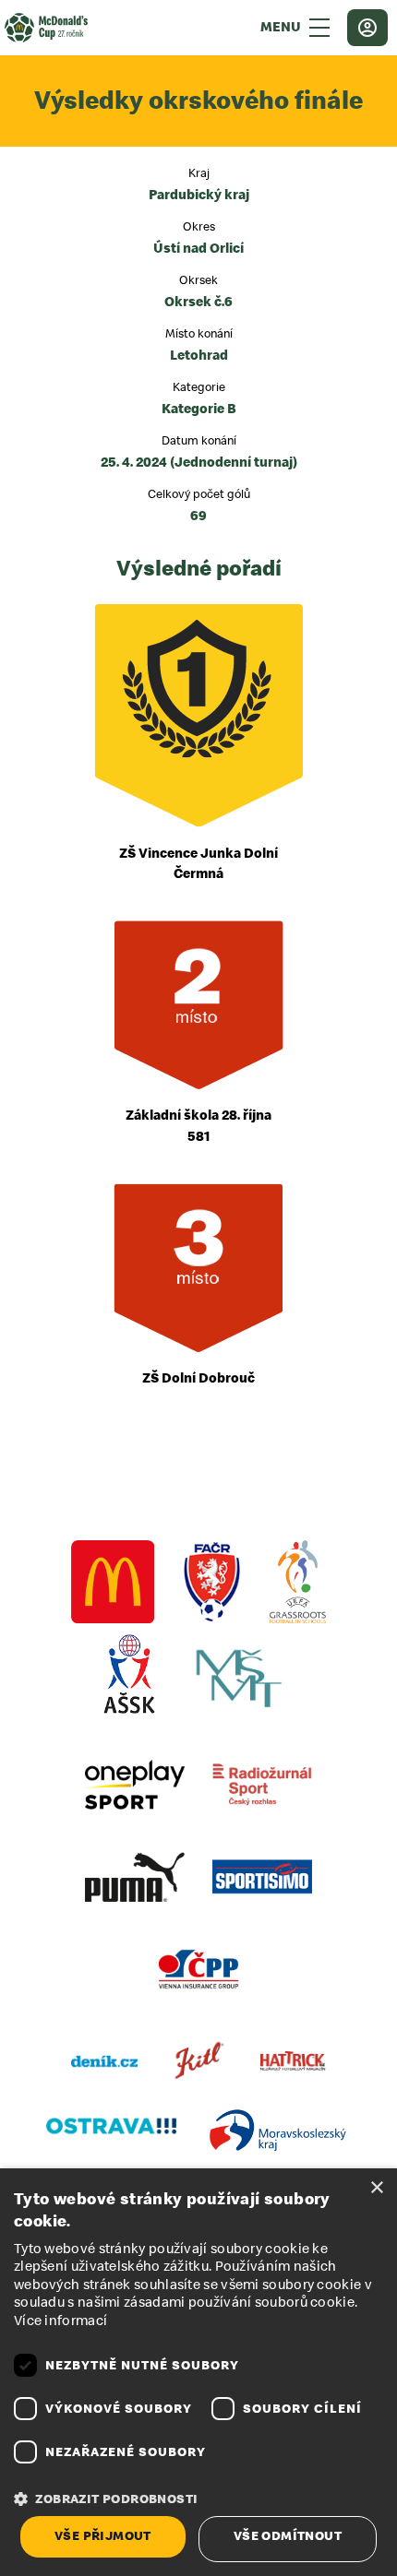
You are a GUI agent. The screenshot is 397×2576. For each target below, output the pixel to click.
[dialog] (198, 2372)
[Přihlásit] (367, 28)
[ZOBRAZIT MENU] (319, 28)
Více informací (60, 2321)
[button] (198, 2499)
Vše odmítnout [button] (288, 2536)
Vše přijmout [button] (103, 2536)
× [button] (376, 2188)
